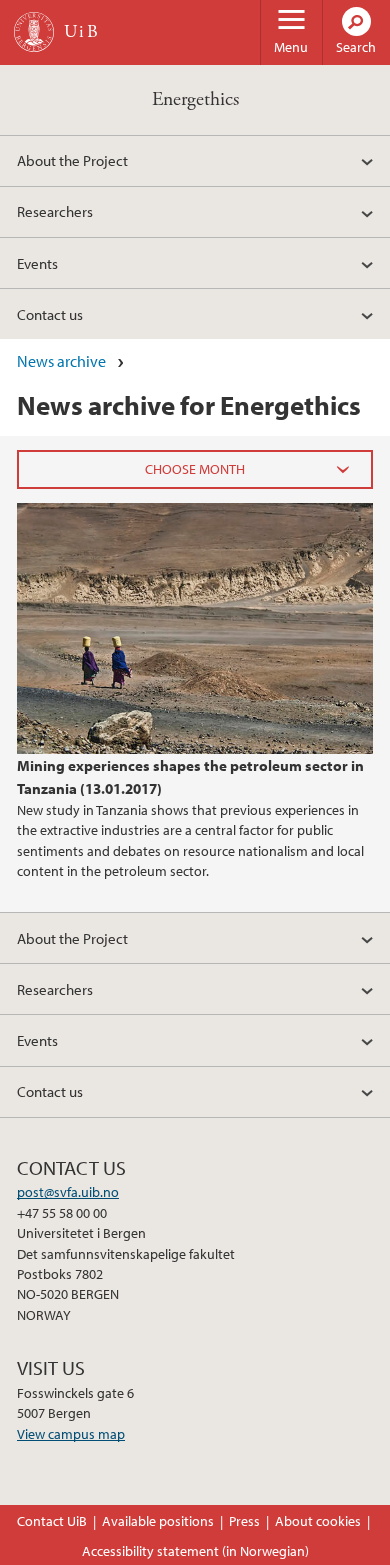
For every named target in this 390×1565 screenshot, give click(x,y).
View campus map (71, 1434)
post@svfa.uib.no (68, 1192)
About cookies (318, 1521)
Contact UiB (52, 1521)
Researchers (55, 211)
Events (37, 263)
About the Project (72, 160)
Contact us (50, 314)
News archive (61, 361)
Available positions (158, 1521)
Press (244, 1521)
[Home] (34, 32)
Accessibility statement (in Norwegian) (195, 1551)
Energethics (195, 99)
